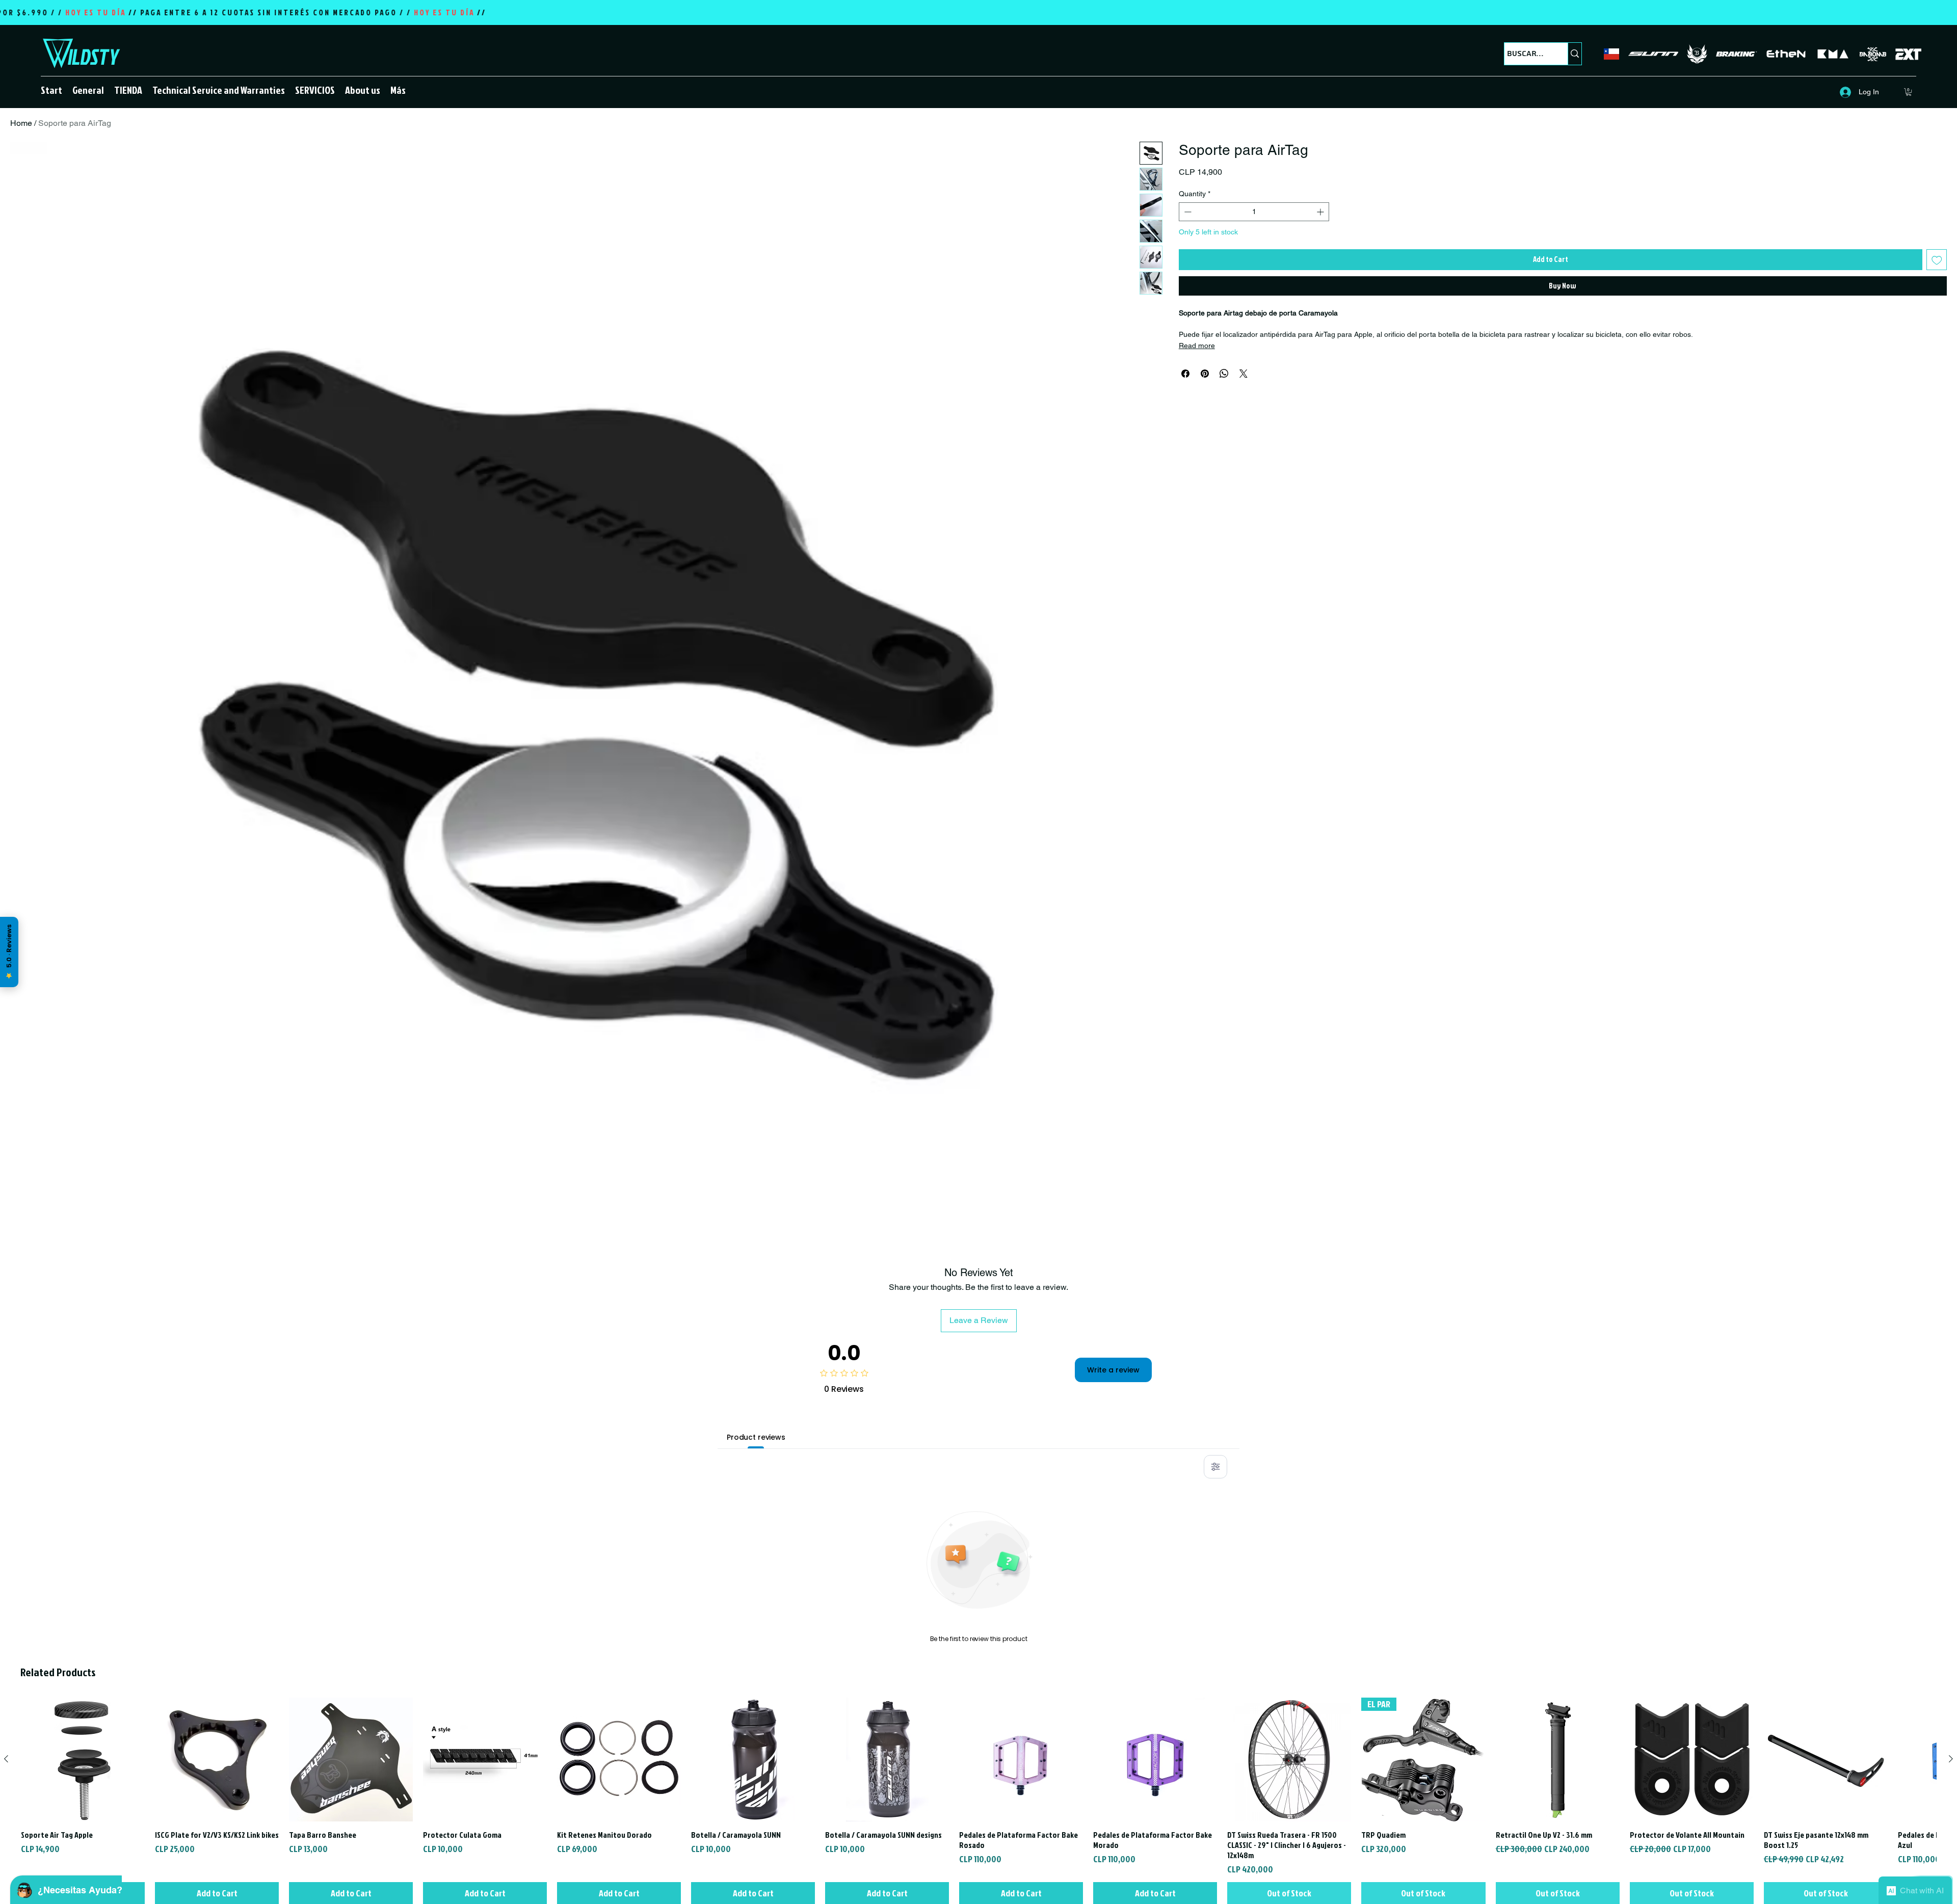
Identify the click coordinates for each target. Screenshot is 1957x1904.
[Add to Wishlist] (1937, 260)
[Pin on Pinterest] (1205, 374)
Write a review (1113, 1370)
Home (21, 123)
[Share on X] (1244, 374)
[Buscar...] (1575, 54)
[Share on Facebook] (1185, 374)
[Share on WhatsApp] (1224, 374)
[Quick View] (83, 1760)
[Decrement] (1187, 212)
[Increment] (1321, 212)
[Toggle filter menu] (1215, 1467)
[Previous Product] (6, 1759)
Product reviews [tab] (756, 1437)
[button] (128, 90)
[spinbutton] (1254, 212)
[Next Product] (1951, 1759)
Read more (1197, 346)
